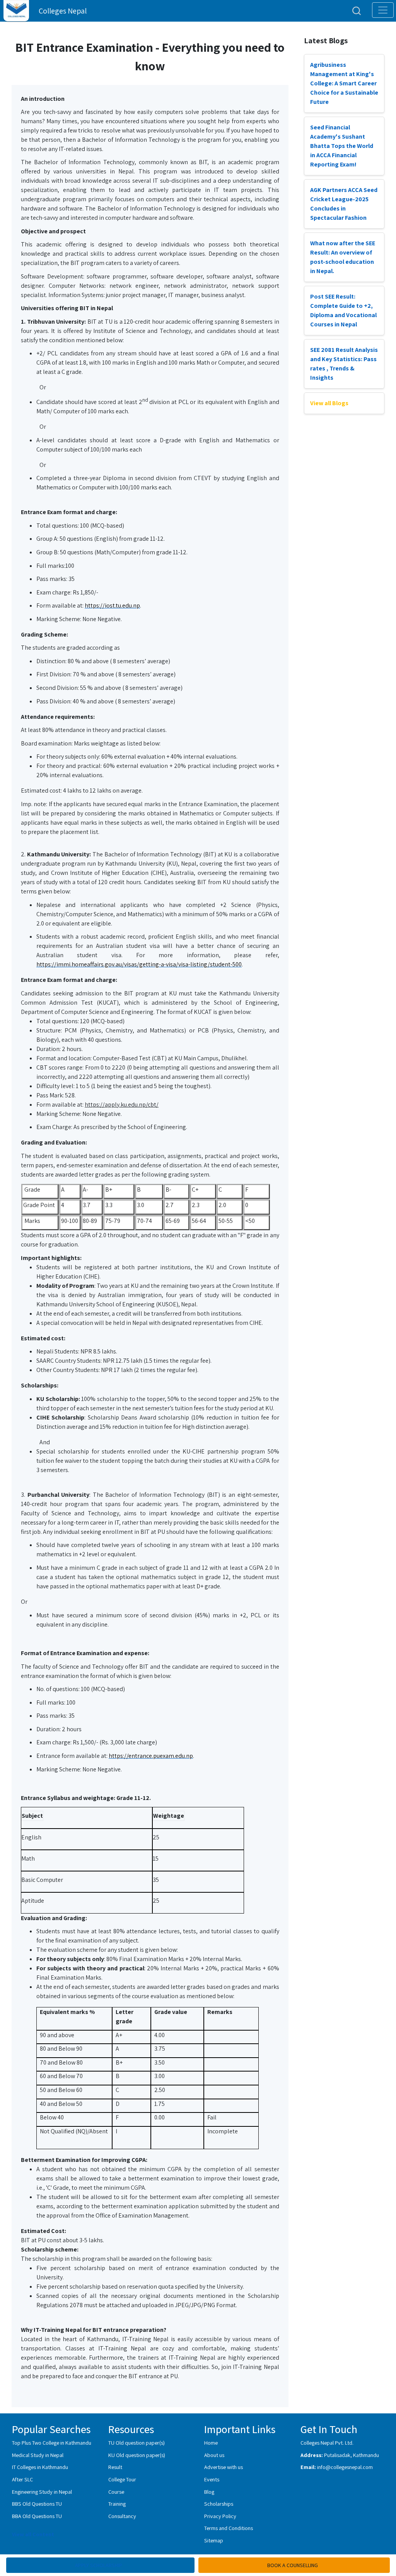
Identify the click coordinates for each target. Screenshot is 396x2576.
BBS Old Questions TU (37, 2504)
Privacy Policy (220, 2516)
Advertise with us (224, 2467)
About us (214, 2455)
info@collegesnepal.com (345, 2467)
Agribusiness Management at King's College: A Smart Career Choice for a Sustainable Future (344, 83)
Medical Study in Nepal (38, 2455)
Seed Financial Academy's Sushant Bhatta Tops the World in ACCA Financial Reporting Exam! (342, 146)
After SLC (22, 2479)
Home (211, 2443)
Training (117, 2504)
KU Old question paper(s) (137, 2455)
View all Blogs (329, 403)
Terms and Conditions (229, 2528)
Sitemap (214, 2540)
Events (212, 2479)
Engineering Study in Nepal (42, 2492)
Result (115, 2467)
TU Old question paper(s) (137, 2443)
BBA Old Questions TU (37, 2516)
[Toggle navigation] (383, 10)
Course (116, 2492)
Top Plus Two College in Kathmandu (52, 2443)
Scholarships (219, 2504)
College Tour (122, 2479)
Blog (209, 2492)
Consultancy (122, 2516)
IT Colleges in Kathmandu (40, 2467)
